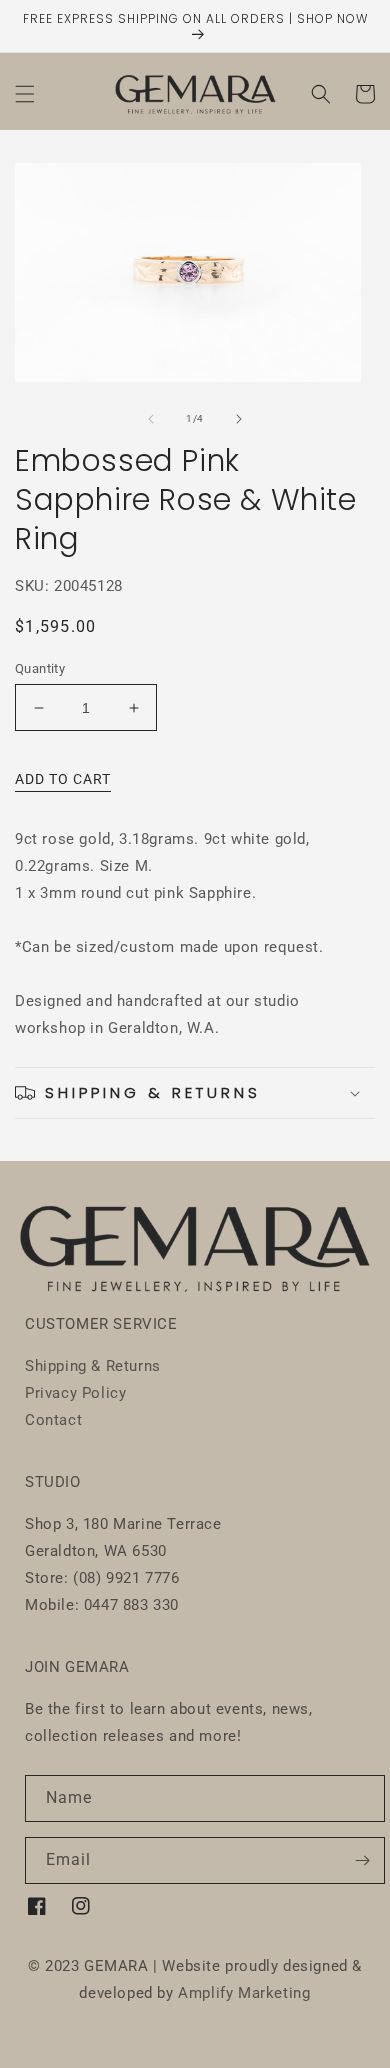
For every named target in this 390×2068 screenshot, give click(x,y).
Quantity (40, 668)
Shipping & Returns (93, 1366)
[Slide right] (239, 419)
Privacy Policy (75, 1393)
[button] (25, 94)
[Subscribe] (362, 1860)
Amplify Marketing (244, 1993)
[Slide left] (151, 419)
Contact (53, 1420)
